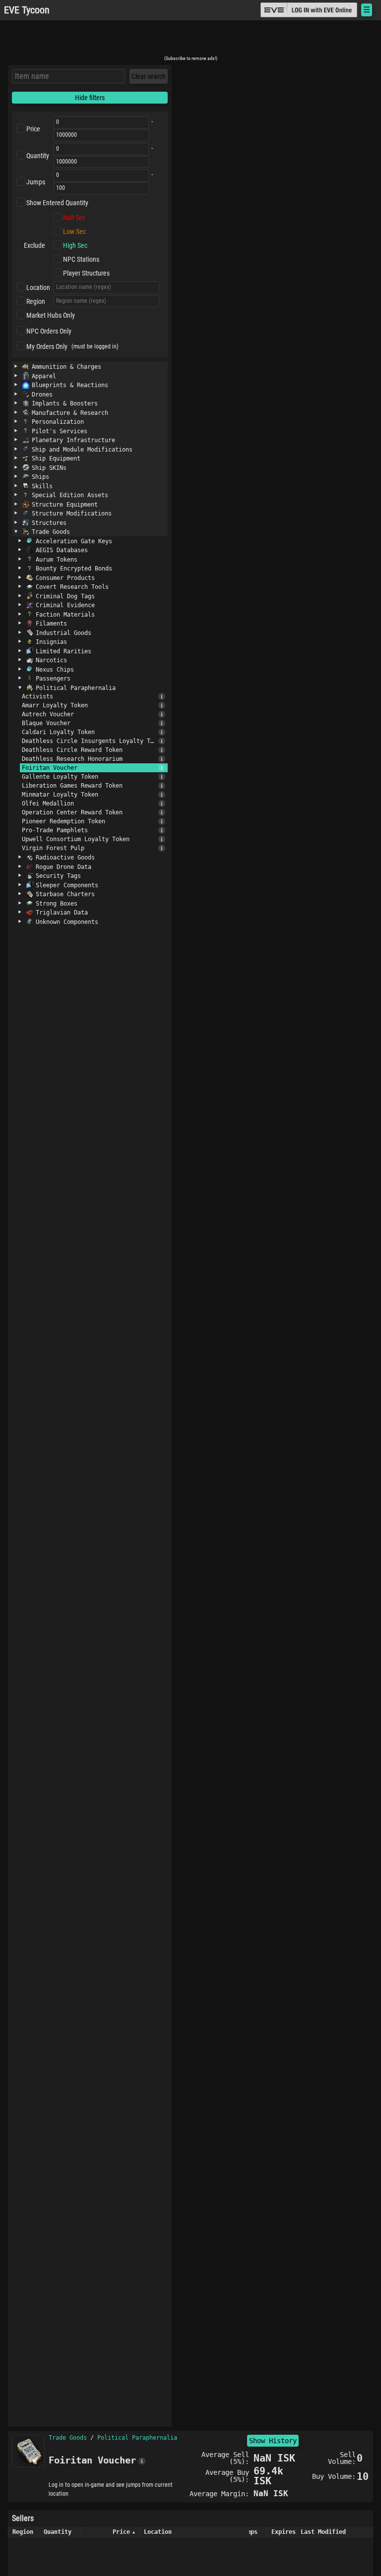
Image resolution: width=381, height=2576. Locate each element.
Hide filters (90, 98)
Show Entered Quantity (57, 203)
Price (33, 129)
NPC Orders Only (49, 331)
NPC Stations (81, 259)
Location (38, 287)
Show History (273, 2441)
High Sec (75, 245)
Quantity (38, 156)
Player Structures (86, 273)
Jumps (36, 182)
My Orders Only (47, 346)
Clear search (149, 76)
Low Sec (74, 231)
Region (36, 301)
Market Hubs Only (51, 315)
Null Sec (74, 218)
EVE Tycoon (27, 10)
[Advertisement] (190, 41)
